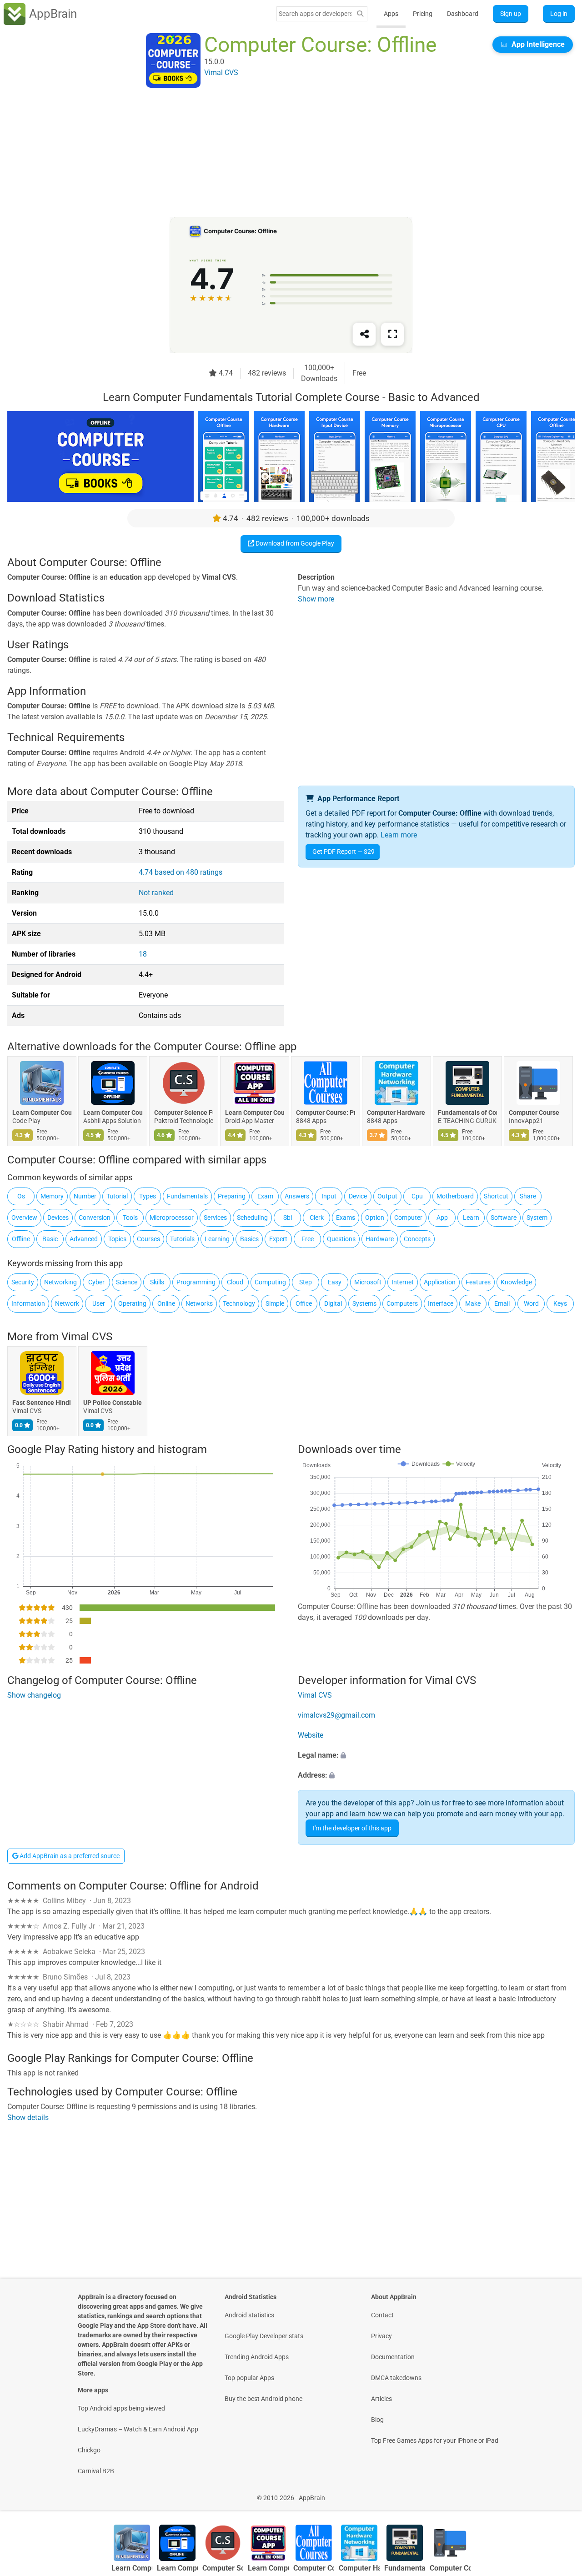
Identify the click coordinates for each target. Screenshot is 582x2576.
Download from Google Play (294, 543)
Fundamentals (187, 1196)
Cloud (235, 1282)
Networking (60, 1282)
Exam (265, 1196)
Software (504, 1218)
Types (148, 1196)
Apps (391, 14)
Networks (199, 1303)
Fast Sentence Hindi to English (42, 1403)
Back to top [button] (559, 2493)
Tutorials (182, 1239)
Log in (559, 14)
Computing (270, 1282)
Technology (239, 1303)
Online (166, 1303)
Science (127, 1282)
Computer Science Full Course (184, 1113)
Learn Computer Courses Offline (113, 1113)
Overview (24, 1218)
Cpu (417, 1196)
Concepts (417, 1239)
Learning (217, 1239)
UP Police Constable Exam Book (113, 1403)
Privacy (381, 2336)
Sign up (511, 14)
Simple (275, 1303)
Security (23, 1282)
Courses (148, 1239)
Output (387, 1196)
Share (528, 1196)
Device (358, 1196)
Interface (441, 1303)
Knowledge (516, 1282)
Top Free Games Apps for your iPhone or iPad (435, 2441)
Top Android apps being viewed (121, 2408)
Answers (297, 1196)
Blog (377, 2420)
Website (311, 1735)
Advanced (84, 1239)
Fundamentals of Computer (467, 1113)
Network (67, 1303)
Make (473, 1303)
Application (440, 1282)
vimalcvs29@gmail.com (336, 1715)
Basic (50, 1239)
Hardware (380, 1239)
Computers (402, 1303)
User (99, 1303)
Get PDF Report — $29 (344, 852)
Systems (364, 1303)
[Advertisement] (280, 153)
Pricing (423, 14)
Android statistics (249, 2315)
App (442, 1218)
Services (215, 1218)
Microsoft (368, 1282)
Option (375, 1218)
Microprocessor (172, 1218)
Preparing (232, 1196)
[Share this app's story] (364, 334)
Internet (403, 1282)
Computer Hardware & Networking (396, 1113)
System (537, 1218)
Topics (117, 1239)
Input (329, 1196)
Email (502, 1303)
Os (21, 1196)
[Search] (360, 14)
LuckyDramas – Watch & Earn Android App (138, 2429)
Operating (132, 1303)
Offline (21, 1239)
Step (306, 1282)
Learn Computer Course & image (42, 1113)
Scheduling (252, 1218)
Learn (471, 1218)
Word (531, 1303)
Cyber (96, 1282)
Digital (333, 1303)
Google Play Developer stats (264, 2336)
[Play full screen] (392, 334)
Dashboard (463, 14)
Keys (560, 1303)
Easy (335, 1282)
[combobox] (315, 14)
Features (478, 1282)
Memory (52, 1196)
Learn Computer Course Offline (255, 1113)
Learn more (399, 835)
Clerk (317, 1218)
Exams (346, 1218)
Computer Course (534, 1113)
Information (28, 1303)
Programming (196, 1282)
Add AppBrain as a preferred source (69, 1856)
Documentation (393, 2357)
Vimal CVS (87, 1337)
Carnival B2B (96, 2471)
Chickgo (89, 2450)
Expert (278, 1239)
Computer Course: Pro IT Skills (326, 1113)
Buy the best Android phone (263, 2399)
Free (308, 1239)
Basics (249, 1239)
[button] (436, 1755)
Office (304, 1303)
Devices (58, 1218)
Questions (341, 1239)
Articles (381, 2399)
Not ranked (156, 893)
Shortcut (496, 1196)
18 (143, 954)
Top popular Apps (249, 2378)
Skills (157, 1282)
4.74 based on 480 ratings (181, 872)
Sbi (288, 1218)
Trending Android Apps (257, 2357)
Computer (408, 1218)
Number (85, 1196)
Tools (130, 1218)
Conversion (95, 1218)
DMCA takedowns (396, 2378)
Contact (382, 2315)
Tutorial (117, 1196)
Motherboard (455, 1196)
